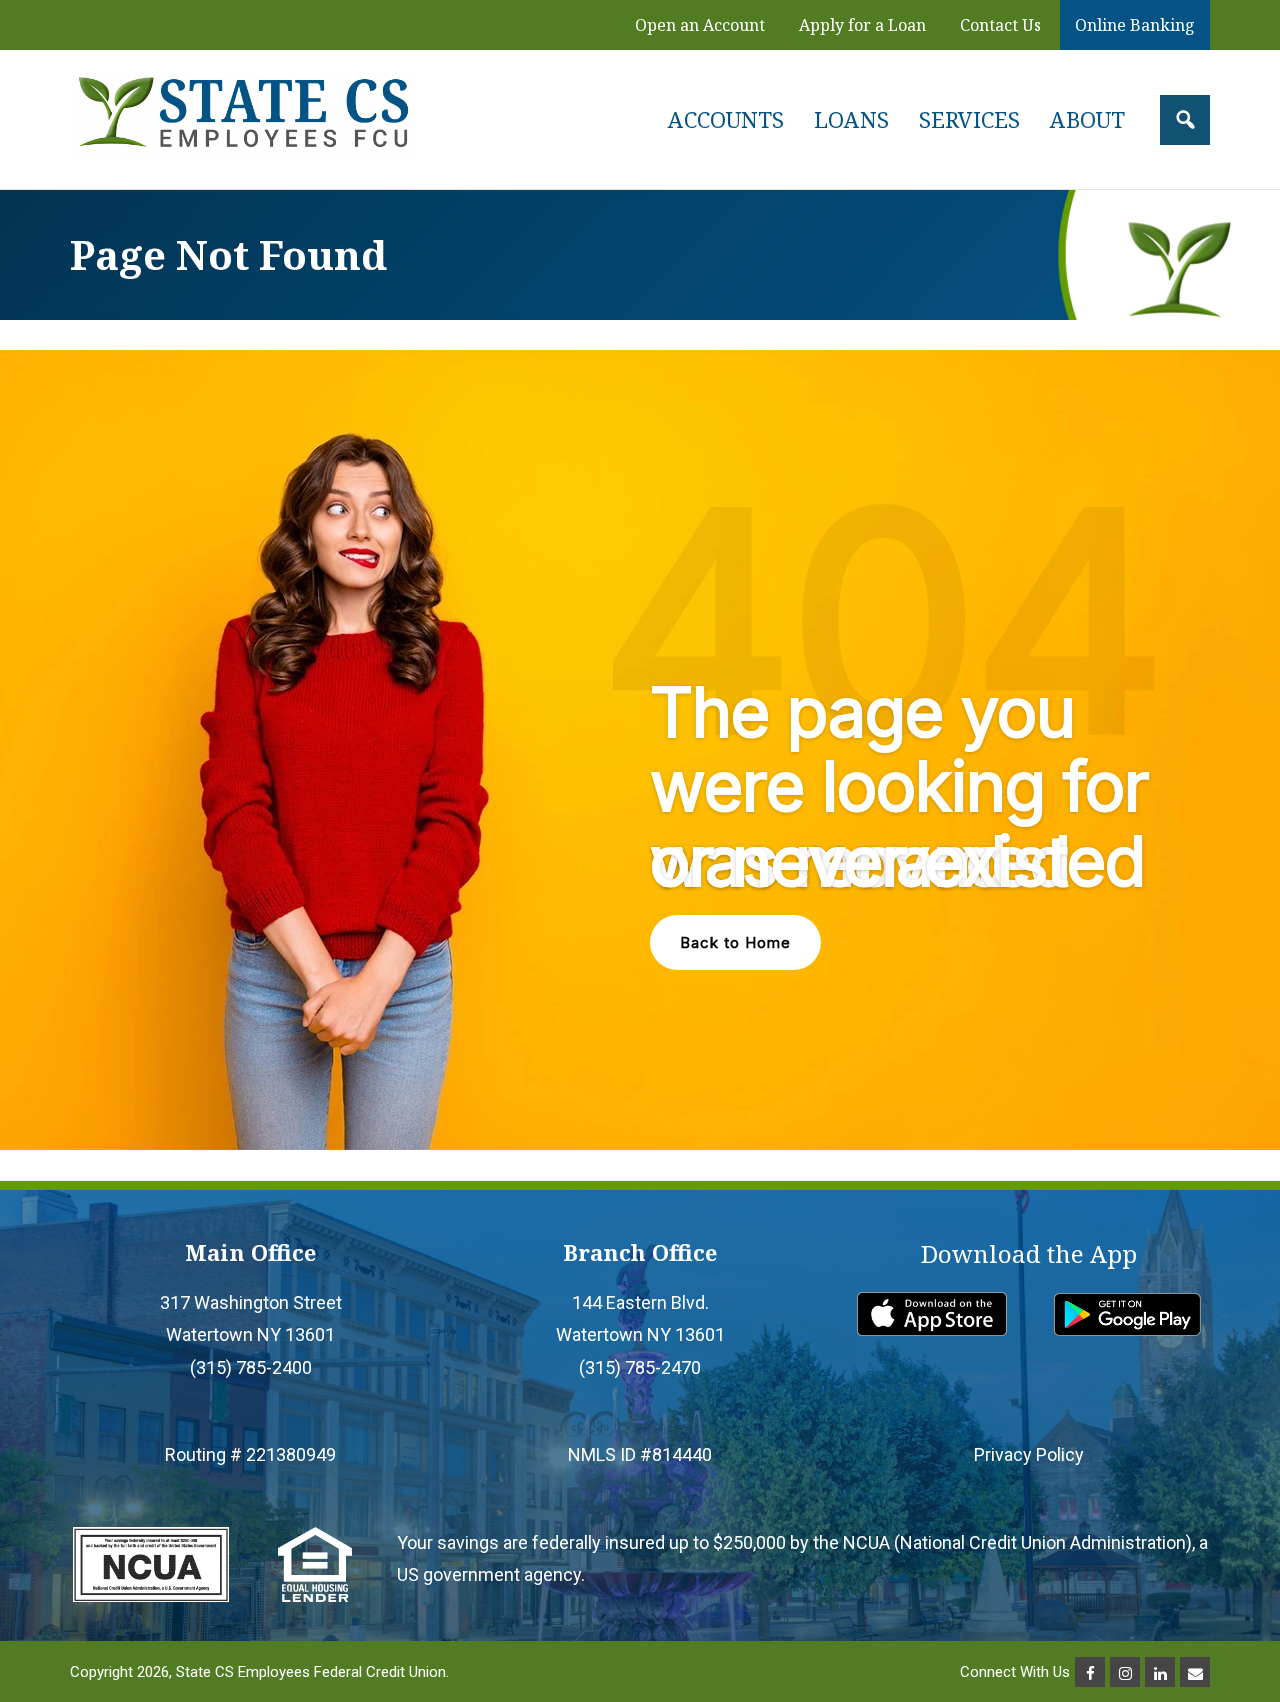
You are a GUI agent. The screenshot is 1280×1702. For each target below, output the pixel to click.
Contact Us (1000, 25)
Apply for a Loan (862, 25)
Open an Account (700, 25)
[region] (640, 750)
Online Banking (1135, 25)
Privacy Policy (1029, 1454)
